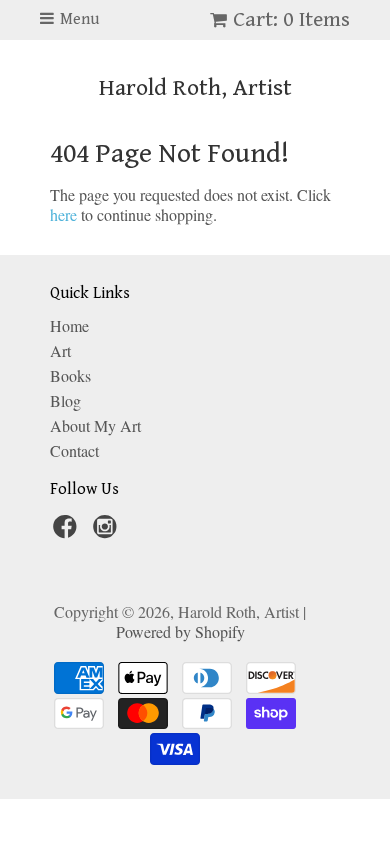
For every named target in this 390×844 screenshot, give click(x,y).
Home (69, 325)
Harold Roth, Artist (195, 88)
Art (60, 350)
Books (70, 375)
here (63, 214)
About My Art (95, 425)
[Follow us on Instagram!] (108, 532)
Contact (74, 450)
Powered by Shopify (180, 631)
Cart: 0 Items (291, 19)
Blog (65, 400)
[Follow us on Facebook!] (68, 532)
